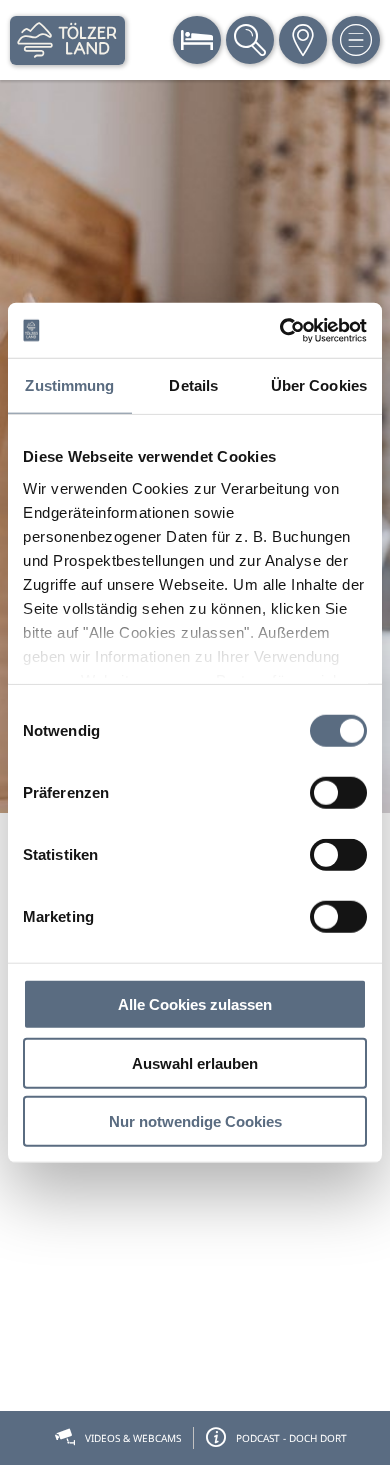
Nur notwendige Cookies (195, 1121)
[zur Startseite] (67, 40)
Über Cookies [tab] (319, 385)
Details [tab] (193, 385)
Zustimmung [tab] (69, 385)
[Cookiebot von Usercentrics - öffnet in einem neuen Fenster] (280, 330)
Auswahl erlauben (195, 1062)
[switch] (338, 793)
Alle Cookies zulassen (195, 1004)
